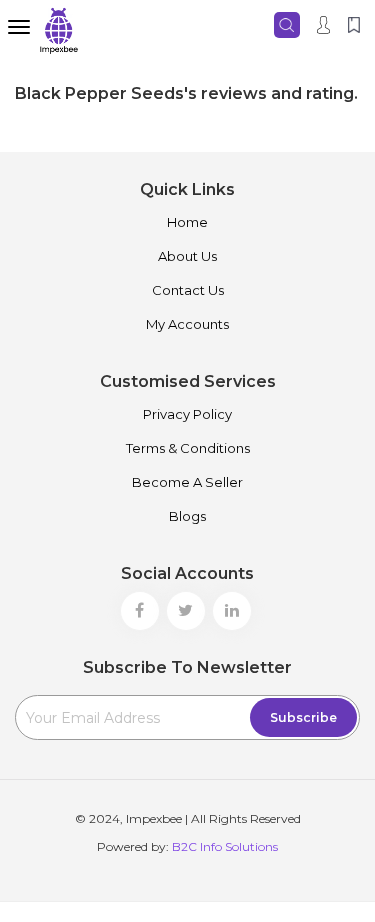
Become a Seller (187, 482)
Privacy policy (187, 414)
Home (187, 222)
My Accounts (187, 324)
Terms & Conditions (188, 448)
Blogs (187, 516)
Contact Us (188, 290)
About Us (187, 256)
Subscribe (303, 717)
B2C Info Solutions (225, 846)
